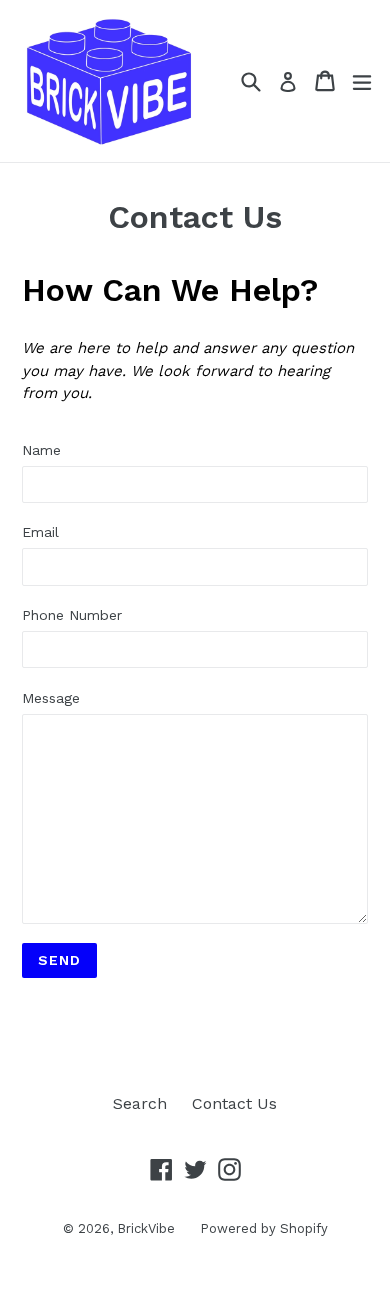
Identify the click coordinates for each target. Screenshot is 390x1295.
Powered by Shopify (264, 1228)
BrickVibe (146, 1228)
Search (140, 1103)
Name (41, 450)
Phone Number (72, 615)
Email (40, 532)
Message (51, 698)
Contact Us (234, 1103)
